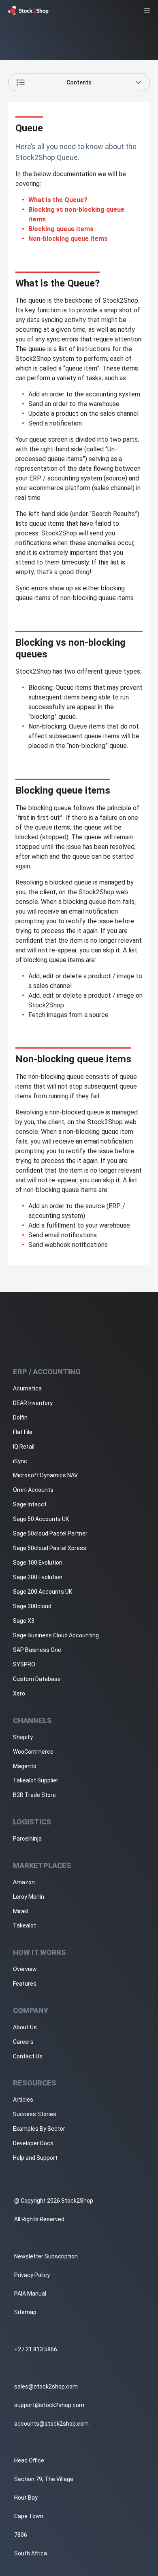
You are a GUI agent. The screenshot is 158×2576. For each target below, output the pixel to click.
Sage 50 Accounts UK (41, 1519)
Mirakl (21, 1911)
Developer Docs (33, 2143)
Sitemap (25, 2312)
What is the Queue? (58, 200)
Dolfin (20, 1418)
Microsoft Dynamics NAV (45, 1475)
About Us (25, 2027)
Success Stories (35, 2114)
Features (25, 1984)
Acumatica (27, 1388)
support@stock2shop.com (49, 2405)
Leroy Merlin (29, 1897)
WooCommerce (33, 1752)
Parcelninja (27, 1839)
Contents (79, 82)
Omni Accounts (33, 1490)
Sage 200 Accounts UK (43, 1592)
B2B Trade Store (34, 1795)
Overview (25, 1969)
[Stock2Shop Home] (28, 10)
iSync (20, 1461)
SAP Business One (37, 1650)
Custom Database (37, 1679)
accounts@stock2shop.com (51, 2424)
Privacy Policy (32, 2275)
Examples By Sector (39, 2129)
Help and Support (35, 2158)
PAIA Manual (30, 2294)
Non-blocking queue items (68, 239)
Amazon (24, 1882)
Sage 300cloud (32, 1606)
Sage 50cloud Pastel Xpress (50, 1548)
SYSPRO (24, 1664)
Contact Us (28, 2056)
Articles (23, 2100)
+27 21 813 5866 (36, 2349)
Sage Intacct (30, 1504)
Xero (19, 1693)
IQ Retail (24, 1447)
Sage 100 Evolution (38, 1563)
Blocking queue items (61, 229)
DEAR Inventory (33, 1403)
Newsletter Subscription (46, 2256)
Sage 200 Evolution (38, 1577)
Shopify (23, 1737)
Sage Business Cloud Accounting (56, 1635)
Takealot (25, 1925)
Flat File (23, 1432)
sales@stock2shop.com (46, 2386)
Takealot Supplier (36, 1780)
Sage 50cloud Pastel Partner (50, 1533)
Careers (23, 2042)
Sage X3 (24, 1621)
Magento (25, 1766)
